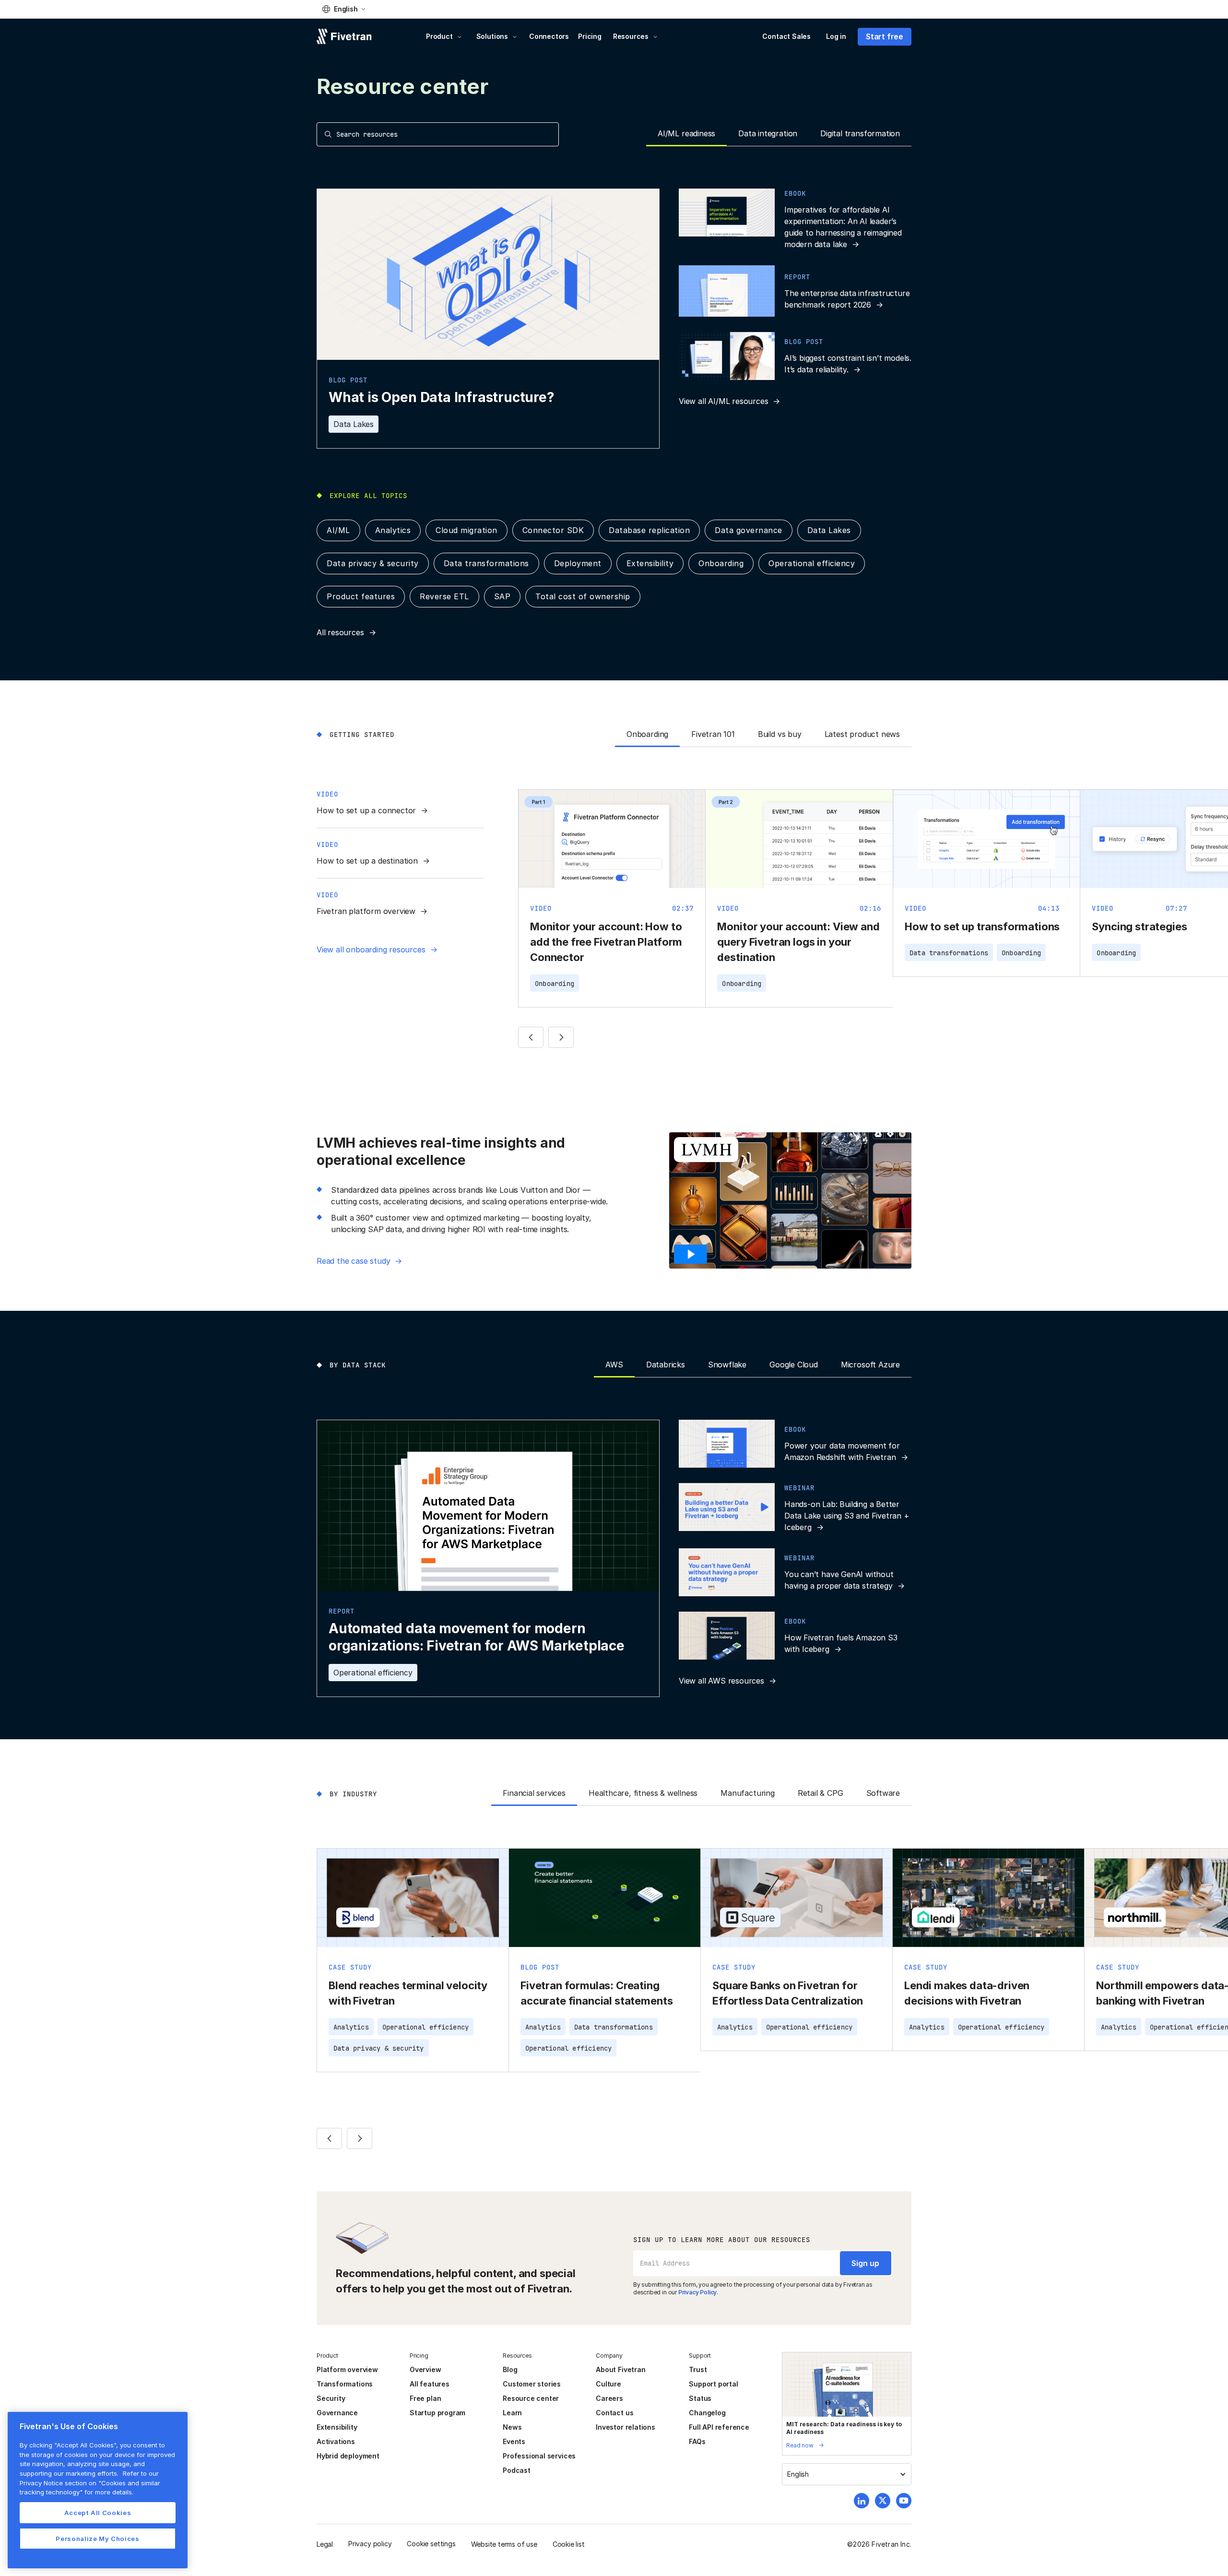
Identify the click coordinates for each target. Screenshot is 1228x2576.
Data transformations (486, 563)
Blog (510, 2369)
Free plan (425, 2398)
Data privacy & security (373, 563)
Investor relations (626, 2427)
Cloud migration (466, 530)
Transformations (345, 2384)
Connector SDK (553, 530)
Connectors (549, 36)
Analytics (393, 530)
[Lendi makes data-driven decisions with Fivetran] (988, 1950)
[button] (344, 9)
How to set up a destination (367, 861)
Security (331, 2398)
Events (514, 2441)
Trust (698, 2369)
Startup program (437, 2413)
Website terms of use (504, 2544)
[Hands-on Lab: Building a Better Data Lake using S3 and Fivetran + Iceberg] (795, 1508)
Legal (325, 2544)
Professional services (539, 2456)
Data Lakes (354, 424)
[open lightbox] (693, 1254)
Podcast (517, 2470)
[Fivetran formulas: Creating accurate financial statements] (605, 1960)
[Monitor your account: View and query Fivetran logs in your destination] (799, 898)
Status (700, 2398)
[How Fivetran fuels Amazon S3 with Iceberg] (795, 1636)
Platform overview (347, 2369)
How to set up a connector (366, 810)
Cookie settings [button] (431, 2544)
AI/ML (338, 530)
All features (430, 2384)
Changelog (707, 2413)
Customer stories (532, 2384)
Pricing (590, 36)
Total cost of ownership (583, 596)
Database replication (649, 530)
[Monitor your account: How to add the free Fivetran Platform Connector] (612, 898)
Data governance (749, 530)
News (512, 2427)
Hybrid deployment (348, 2456)
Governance (337, 2413)
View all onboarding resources (371, 950)
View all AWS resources (721, 1681)
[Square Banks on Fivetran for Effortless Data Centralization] (797, 1950)
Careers (609, 2398)
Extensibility (650, 563)
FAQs (697, 2441)
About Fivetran (620, 2369)
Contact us (614, 2413)
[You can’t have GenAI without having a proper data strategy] (795, 1572)
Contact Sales (786, 36)
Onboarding (721, 563)
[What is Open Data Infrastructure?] (488, 319)
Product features (361, 596)
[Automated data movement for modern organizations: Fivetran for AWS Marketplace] (488, 1559)
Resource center (531, 2398)
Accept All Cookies (98, 2513)
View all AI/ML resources (723, 401)
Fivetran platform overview (366, 911)
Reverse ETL (444, 596)
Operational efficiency (812, 563)
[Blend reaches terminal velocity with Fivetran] (413, 1960)
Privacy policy (370, 2544)
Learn (512, 2413)
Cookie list (569, 2544)
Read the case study (353, 1261)
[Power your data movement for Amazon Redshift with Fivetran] (795, 1444)
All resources (340, 632)
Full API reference (719, 2427)
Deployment (578, 563)
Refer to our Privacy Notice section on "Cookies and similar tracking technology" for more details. (90, 2483)
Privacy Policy (697, 2292)
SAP (502, 596)
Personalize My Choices (97, 2539)
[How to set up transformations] (986, 883)
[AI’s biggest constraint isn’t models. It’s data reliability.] (795, 356)
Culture (608, 2384)
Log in (836, 36)
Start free (885, 36)
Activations (336, 2441)
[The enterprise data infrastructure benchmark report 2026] (795, 291)
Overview (425, 2369)
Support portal (713, 2384)
